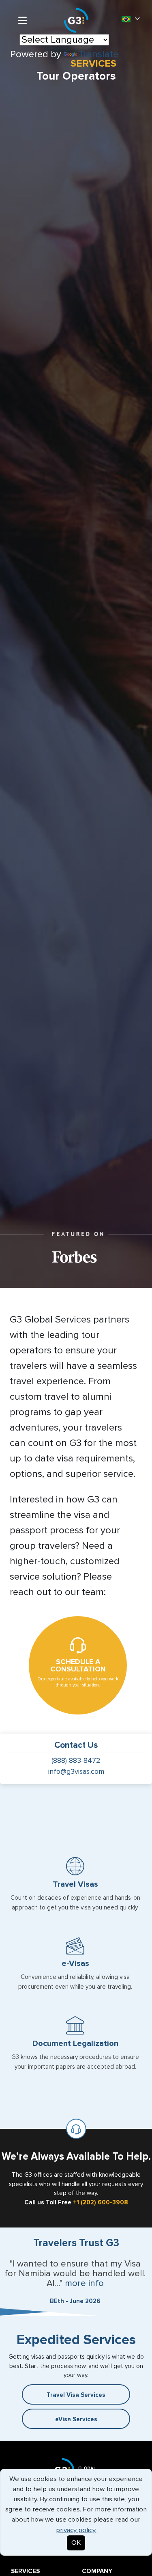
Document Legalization (75, 2043)
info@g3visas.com (76, 1772)
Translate (98, 54)
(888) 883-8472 (76, 1761)
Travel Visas (75, 1884)
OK (76, 2543)
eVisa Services (76, 2419)
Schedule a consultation (78, 1666)
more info (84, 2284)
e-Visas (75, 1963)
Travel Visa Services (76, 2395)
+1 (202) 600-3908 (101, 2203)
